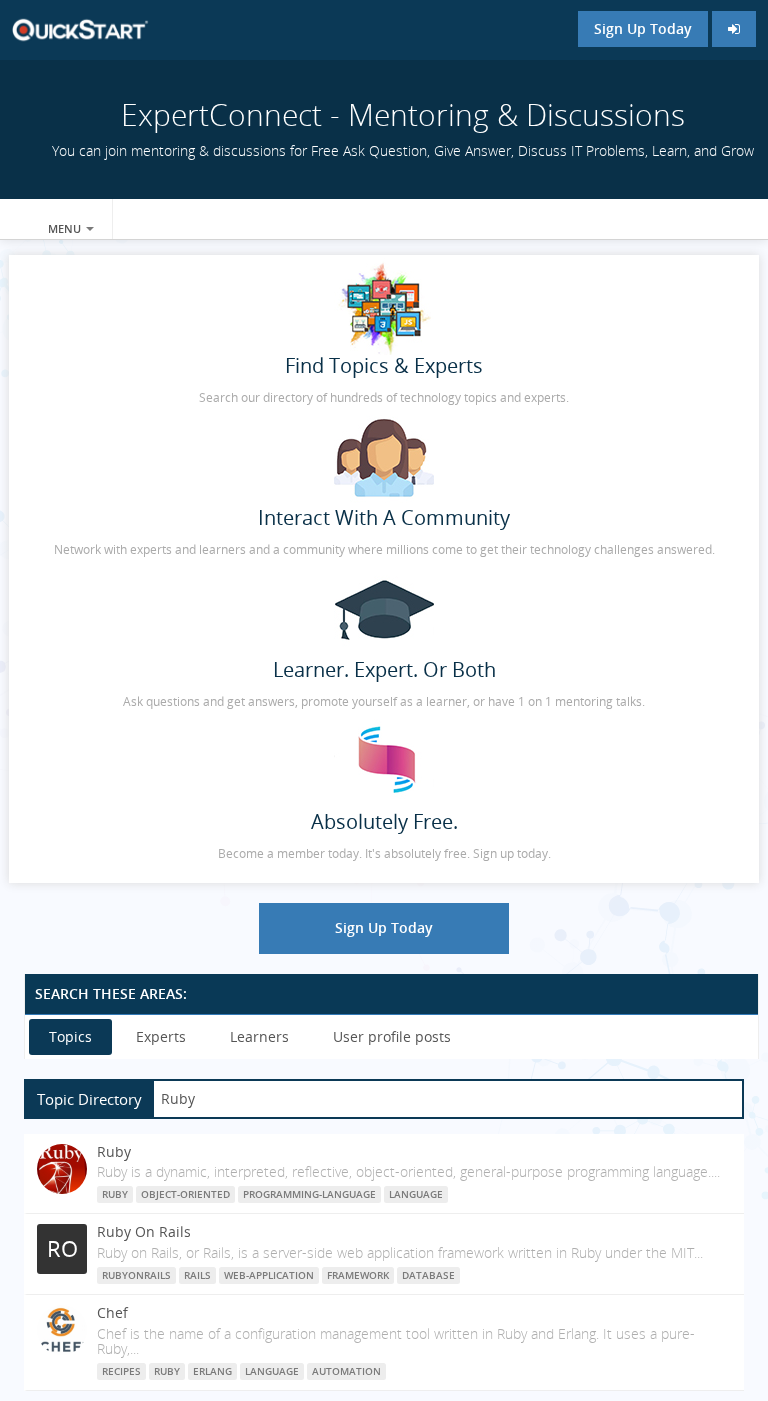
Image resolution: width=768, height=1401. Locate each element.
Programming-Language (309, 1194)
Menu (66, 228)
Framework (358, 1275)
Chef (112, 1312)
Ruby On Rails (144, 1231)
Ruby (114, 1151)
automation (346, 1371)
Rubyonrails (136, 1275)
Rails (197, 1275)
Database (428, 1275)
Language (416, 1194)
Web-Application (269, 1275)
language (272, 1371)
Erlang (212, 1371)
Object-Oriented (185, 1194)
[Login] (734, 29)
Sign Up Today (643, 28)
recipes (121, 1371)
